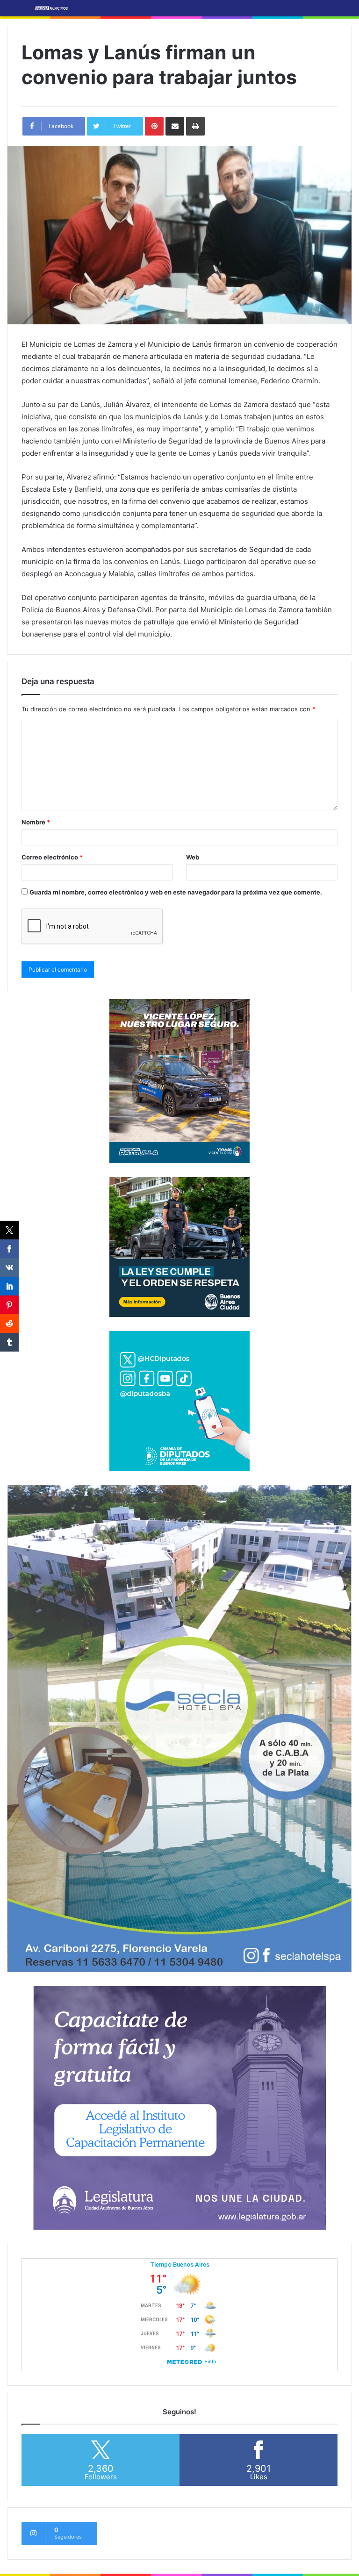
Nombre (36, 822)
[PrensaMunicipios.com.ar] (51, 8)
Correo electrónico (52, 857)
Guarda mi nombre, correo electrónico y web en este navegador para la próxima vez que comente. (176, 892)
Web (193, 857)
